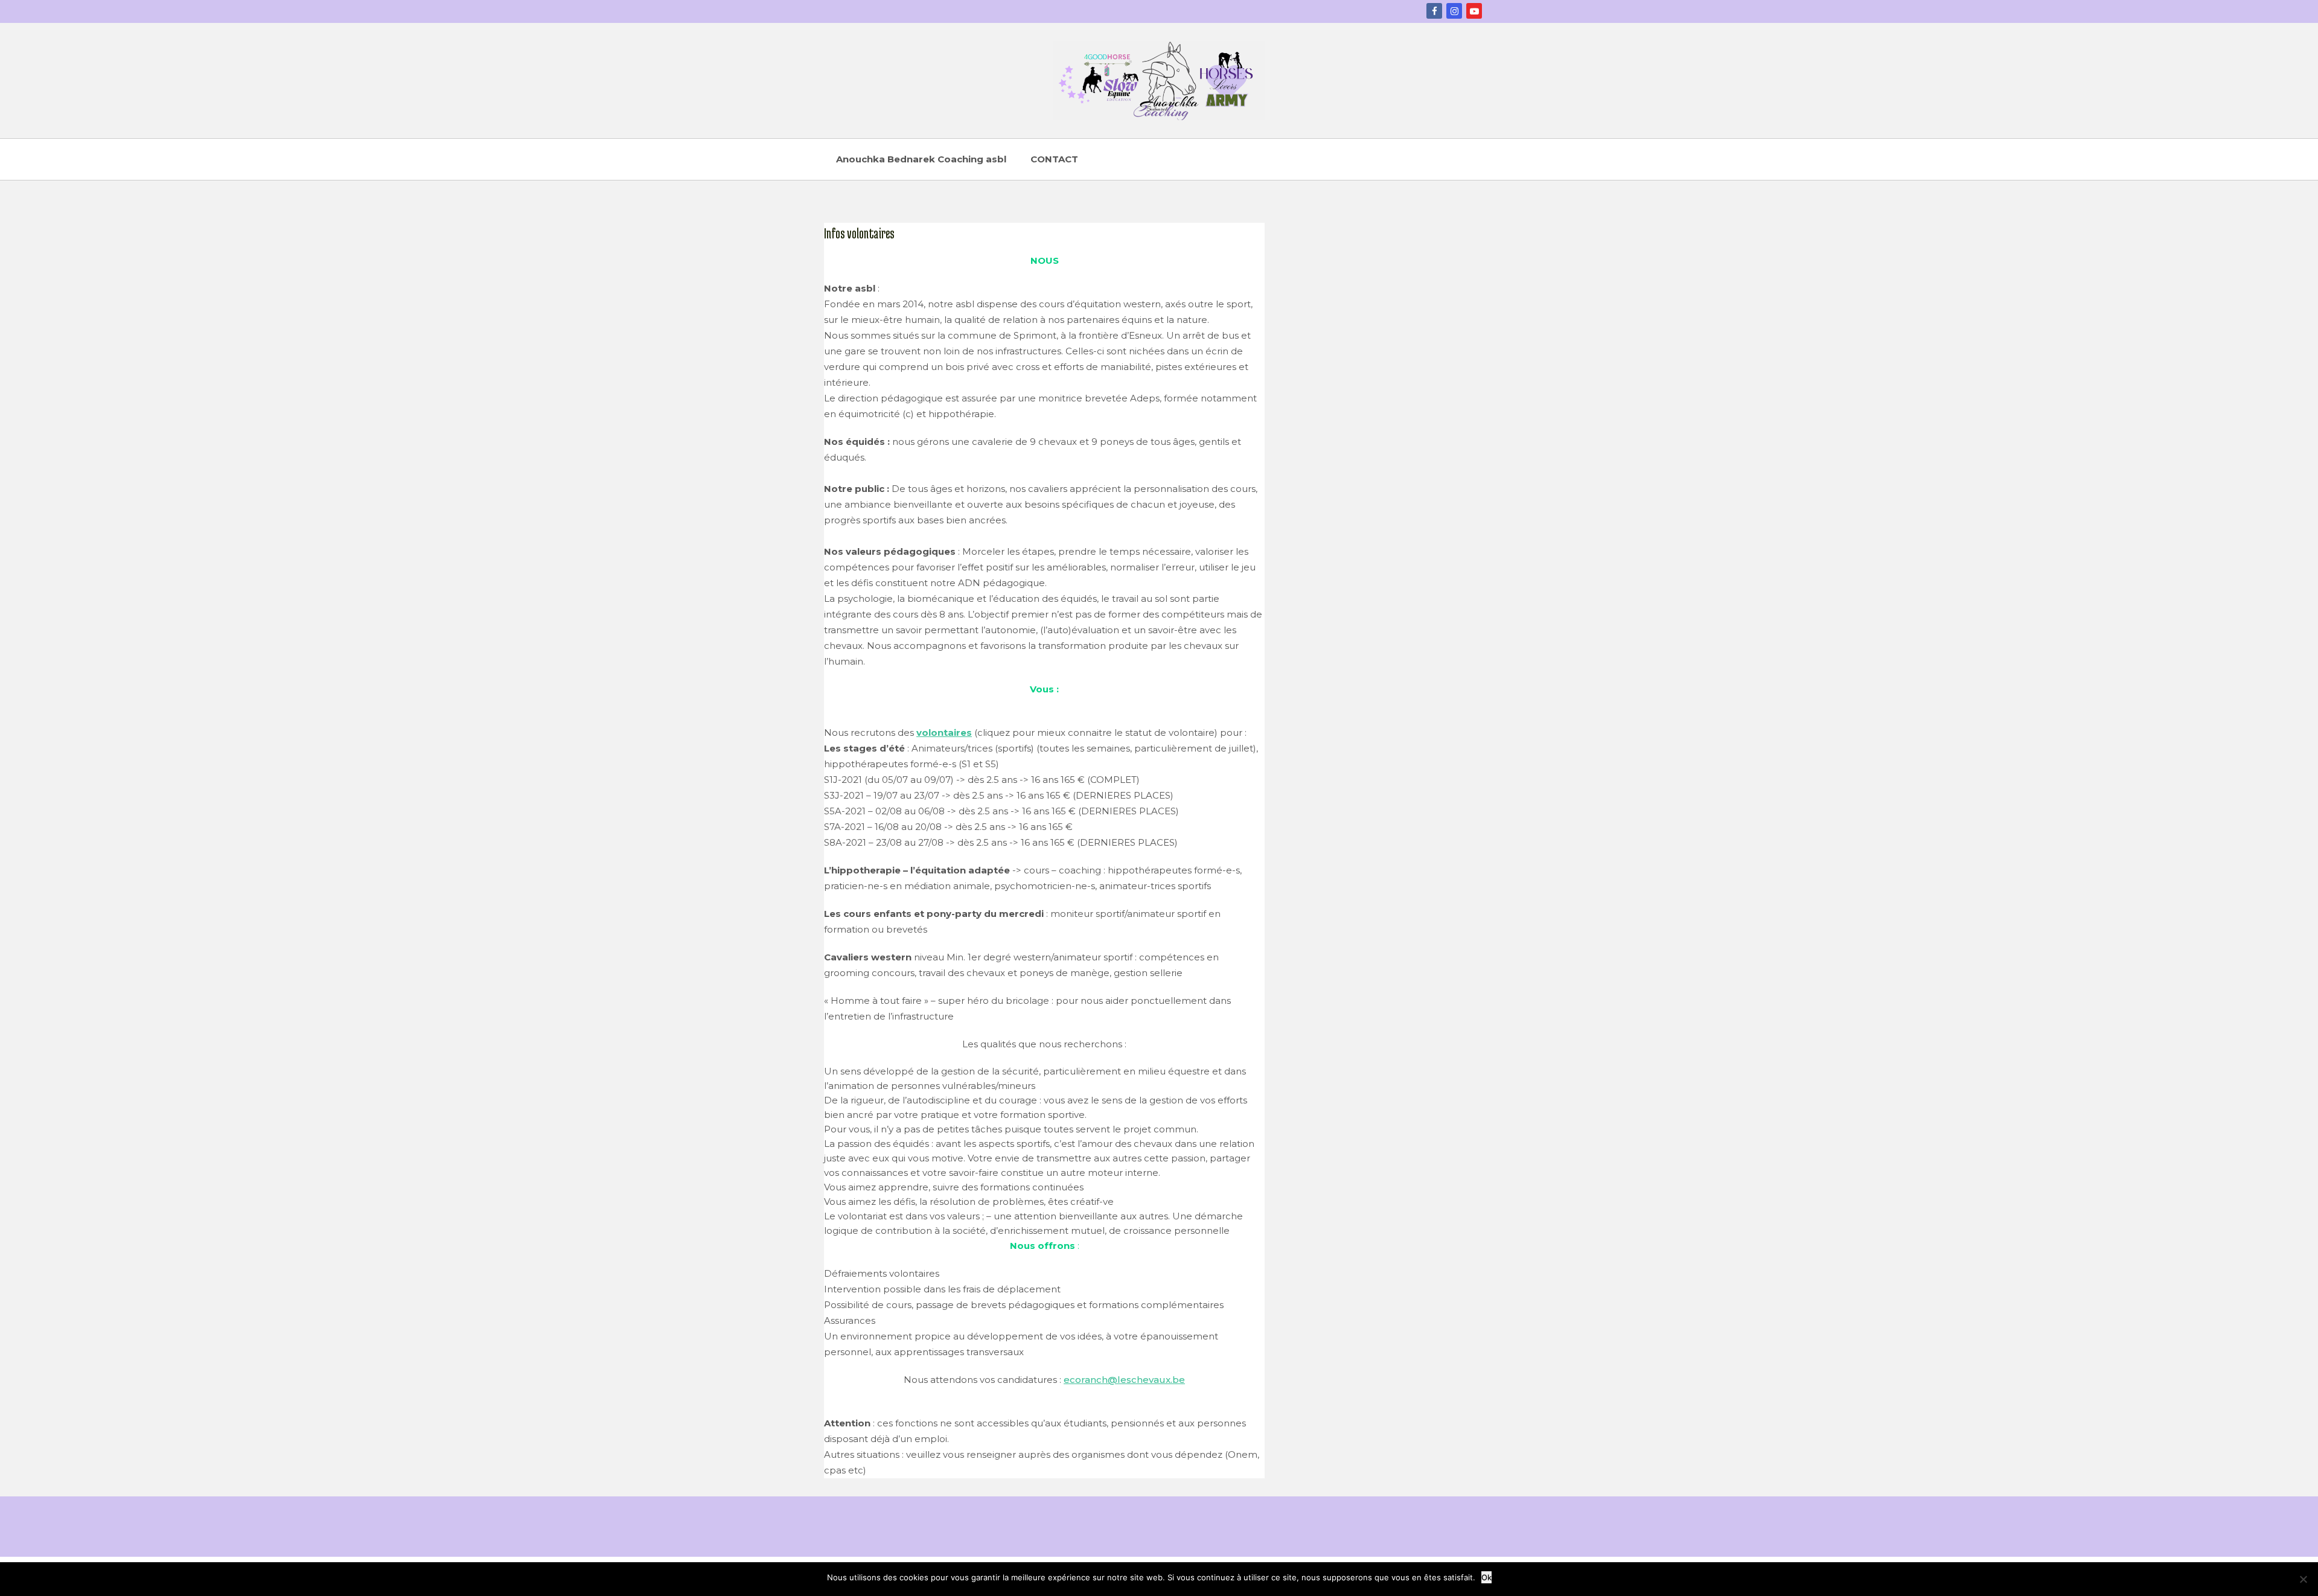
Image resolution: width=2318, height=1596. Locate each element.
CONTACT (1054, 159)
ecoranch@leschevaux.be (1124, 1380)
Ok (1486, 1577)
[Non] (2303, 1579)
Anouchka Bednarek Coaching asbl (921, 159)
